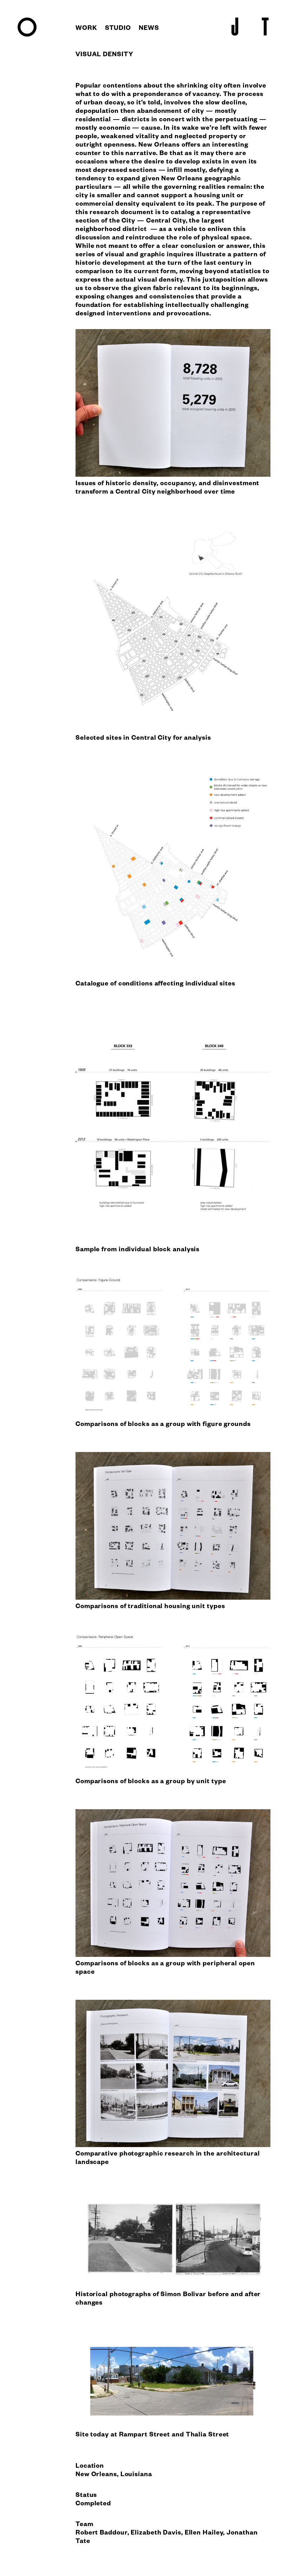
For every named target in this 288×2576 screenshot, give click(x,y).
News (149, 29)
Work (86, 29)
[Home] (27, 36)
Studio (118, 29)
